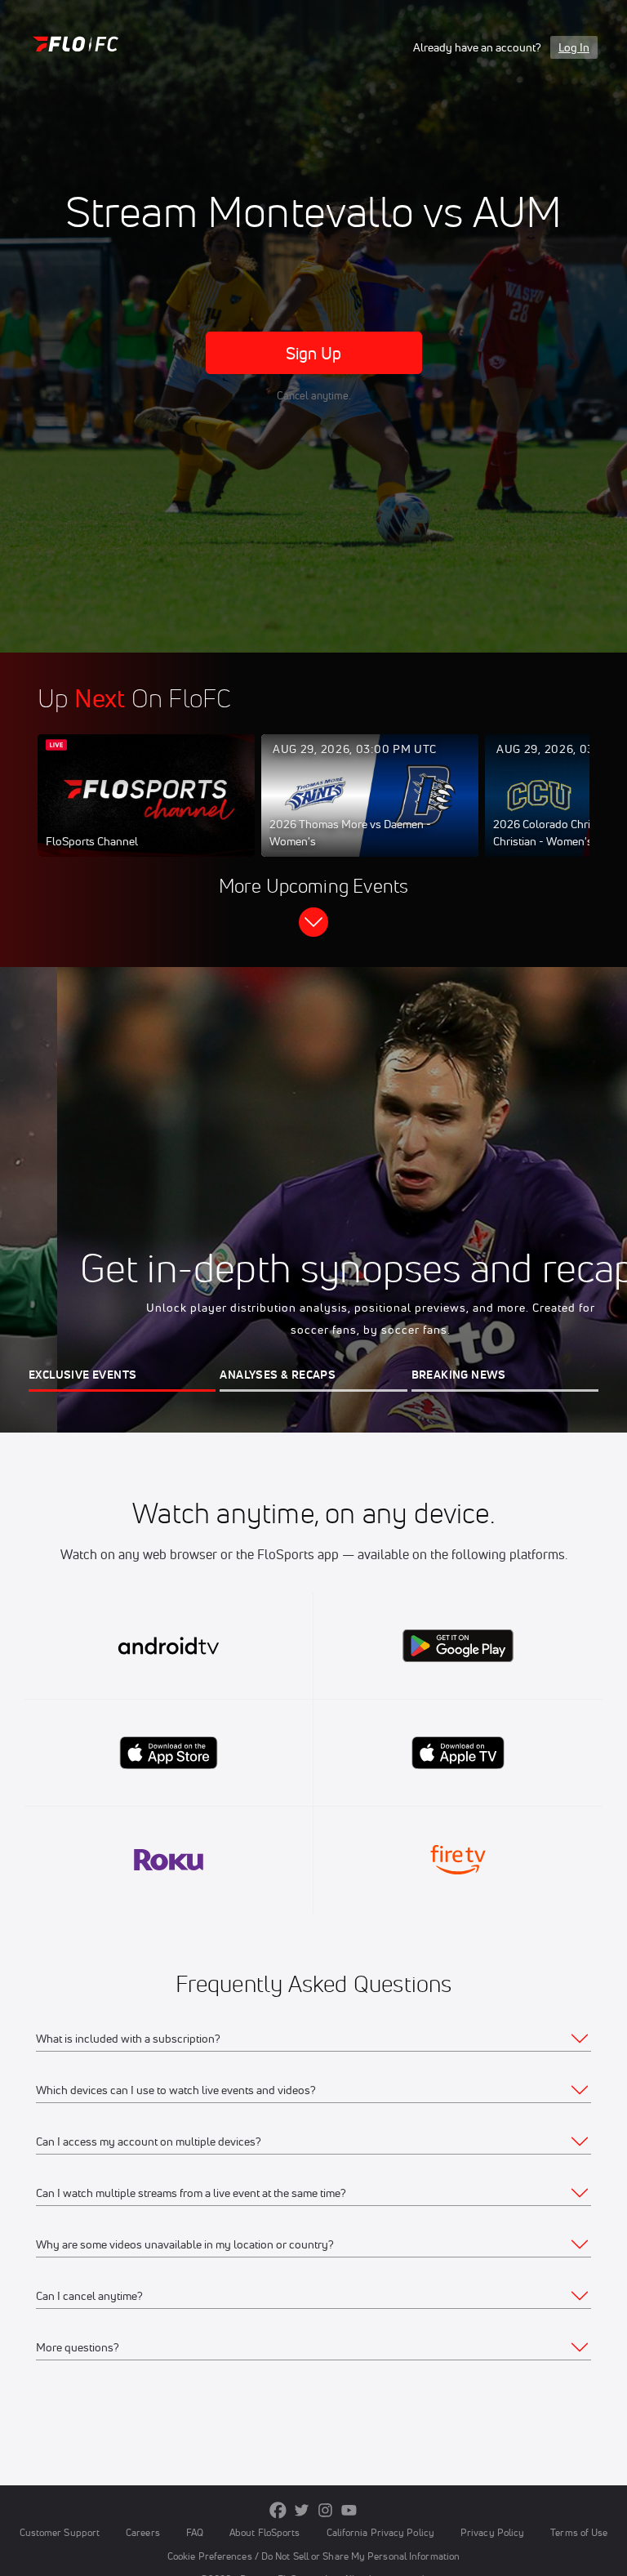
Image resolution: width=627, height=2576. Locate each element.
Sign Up (314, 353)
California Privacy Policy (380, 2532)
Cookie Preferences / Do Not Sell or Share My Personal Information (313, 2556)
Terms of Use (579, 2532)
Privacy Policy (492, 2532)
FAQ (195, 2532)
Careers (143, 2532)
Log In (574, 47)
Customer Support (60, 2532)
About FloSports (265, 2532)
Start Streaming (146, 812)
